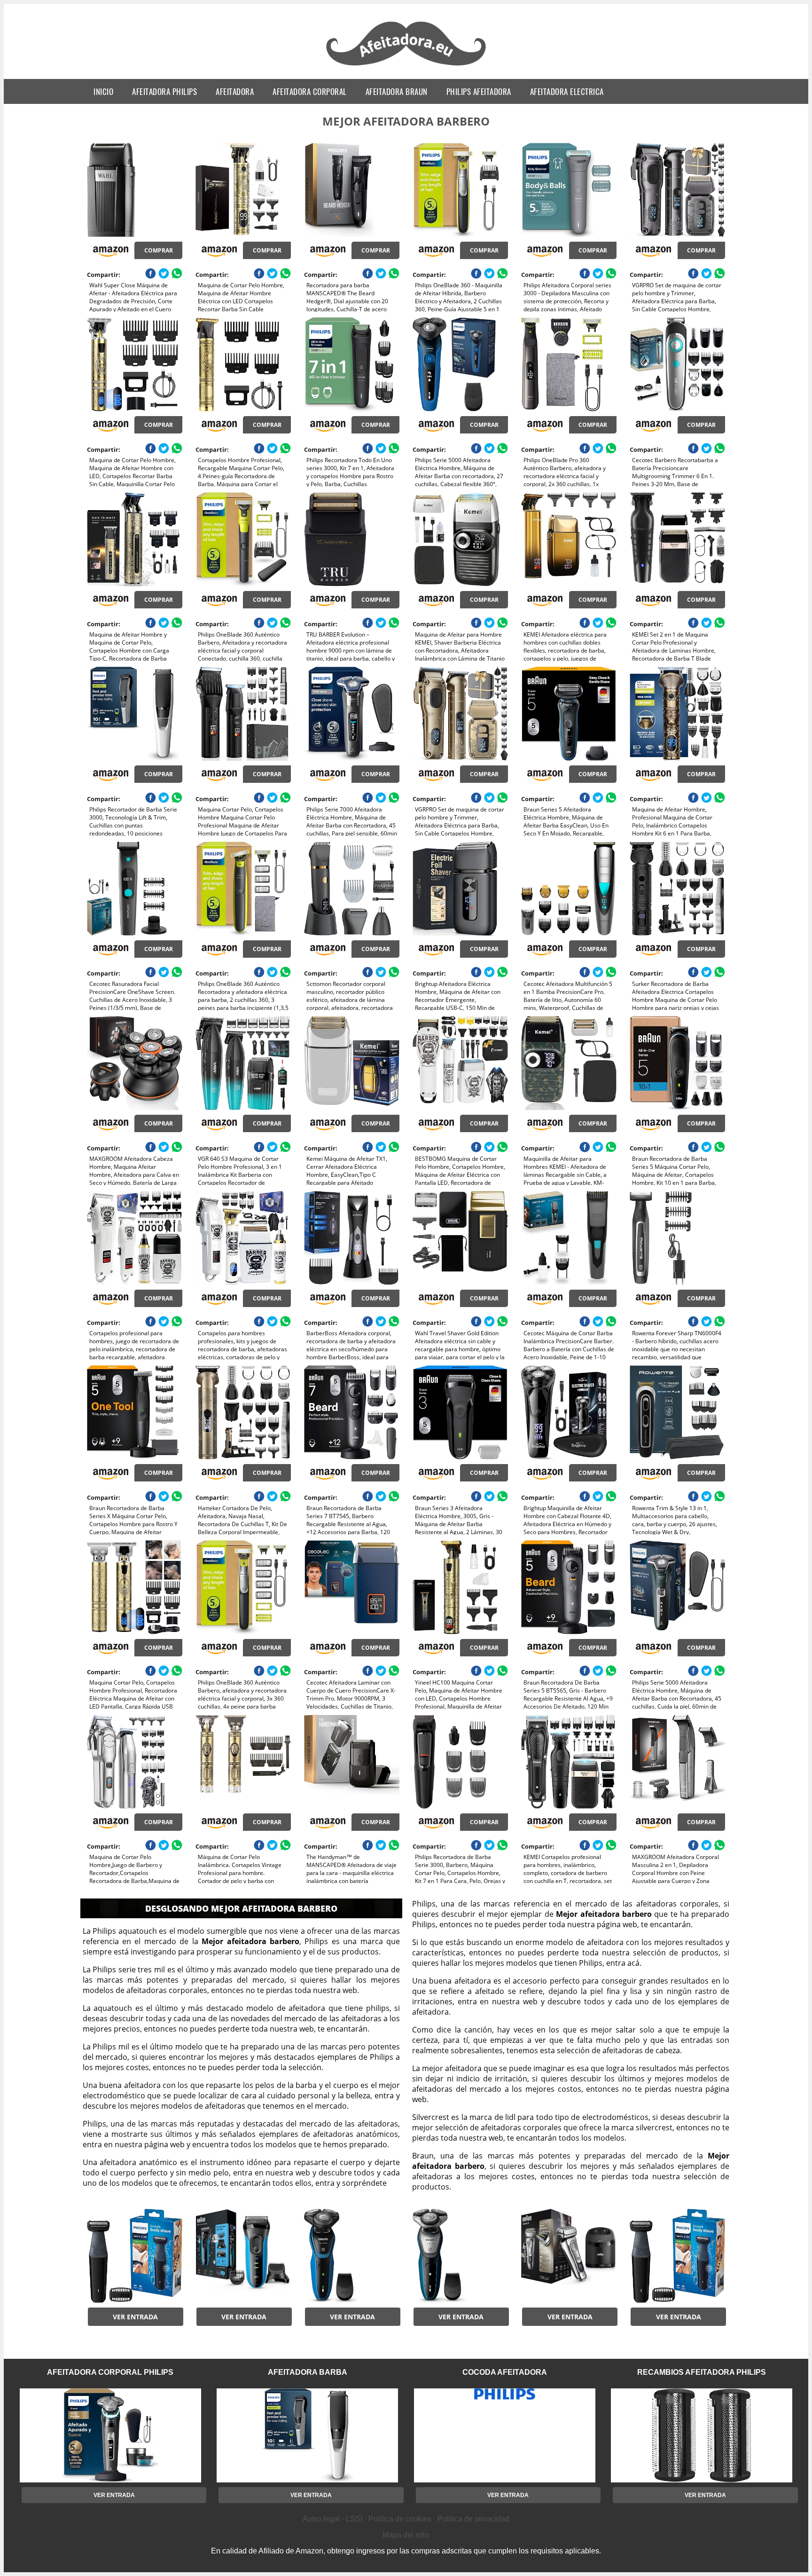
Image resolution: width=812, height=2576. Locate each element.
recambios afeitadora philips (702, 2372)
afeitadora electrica (567, 91)
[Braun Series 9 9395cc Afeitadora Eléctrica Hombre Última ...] (569, 2256)
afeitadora (235, 91)
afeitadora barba (308, 2372)
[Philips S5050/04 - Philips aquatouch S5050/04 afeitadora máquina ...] (352, 2256)
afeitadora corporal (310, 91)
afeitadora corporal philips (110, 2372)
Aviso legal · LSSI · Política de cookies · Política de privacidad (406, 2519)
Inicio (103, 91)
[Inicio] (406, 67)
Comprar (159, 250)
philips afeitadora (479, 91)
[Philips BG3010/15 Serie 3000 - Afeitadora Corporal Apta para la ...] (135, 2256)
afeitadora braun (397, 91)
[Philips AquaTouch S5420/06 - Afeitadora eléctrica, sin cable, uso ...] (460, 2256)
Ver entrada (135, 2317)
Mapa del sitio (406, 2535)
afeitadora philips (164, 91)
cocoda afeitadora (505, 2372)
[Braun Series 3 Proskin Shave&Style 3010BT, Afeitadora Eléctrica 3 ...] (243, 2256)
